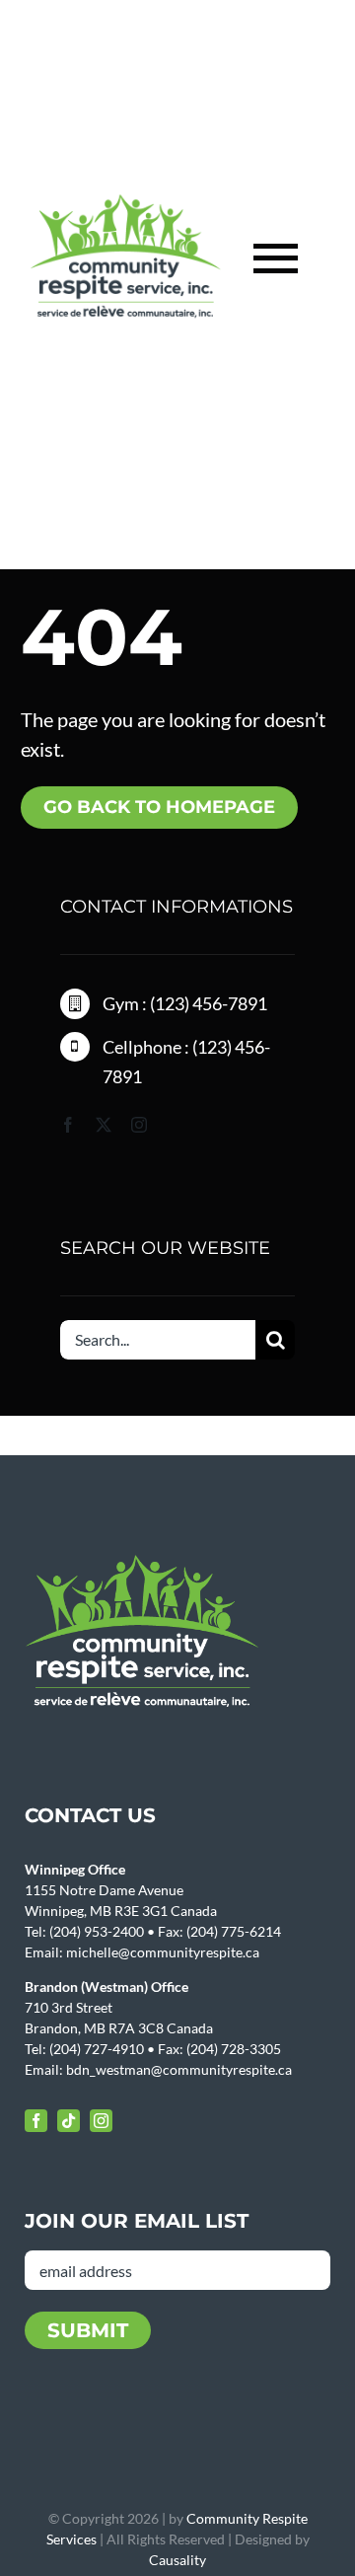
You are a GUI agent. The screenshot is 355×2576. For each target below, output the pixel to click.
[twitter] (104, 1125)
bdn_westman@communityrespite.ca (179, 2069)
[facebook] (68, 1125)
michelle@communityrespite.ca (163, 1952)
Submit (88, 2330)
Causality (177, 2560)
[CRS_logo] (126, 203)
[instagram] (139, 1125)
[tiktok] (69, 2121)
